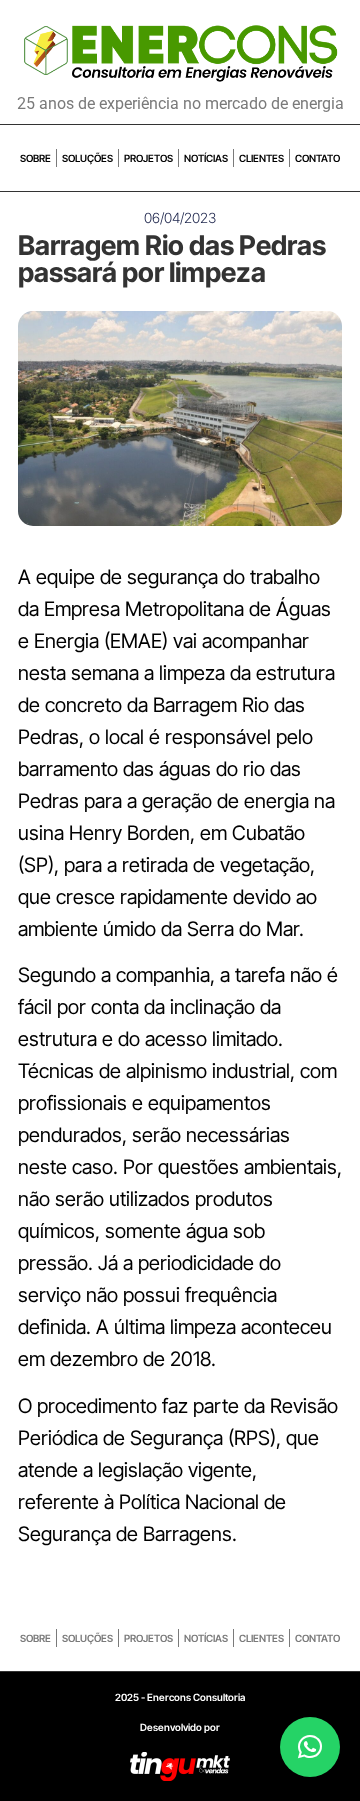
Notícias (206, 158)
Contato (317, 158)
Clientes (261, 158)
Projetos (148, 158)
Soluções (87, 158)
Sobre (35, 158)
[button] (310, 1747)
